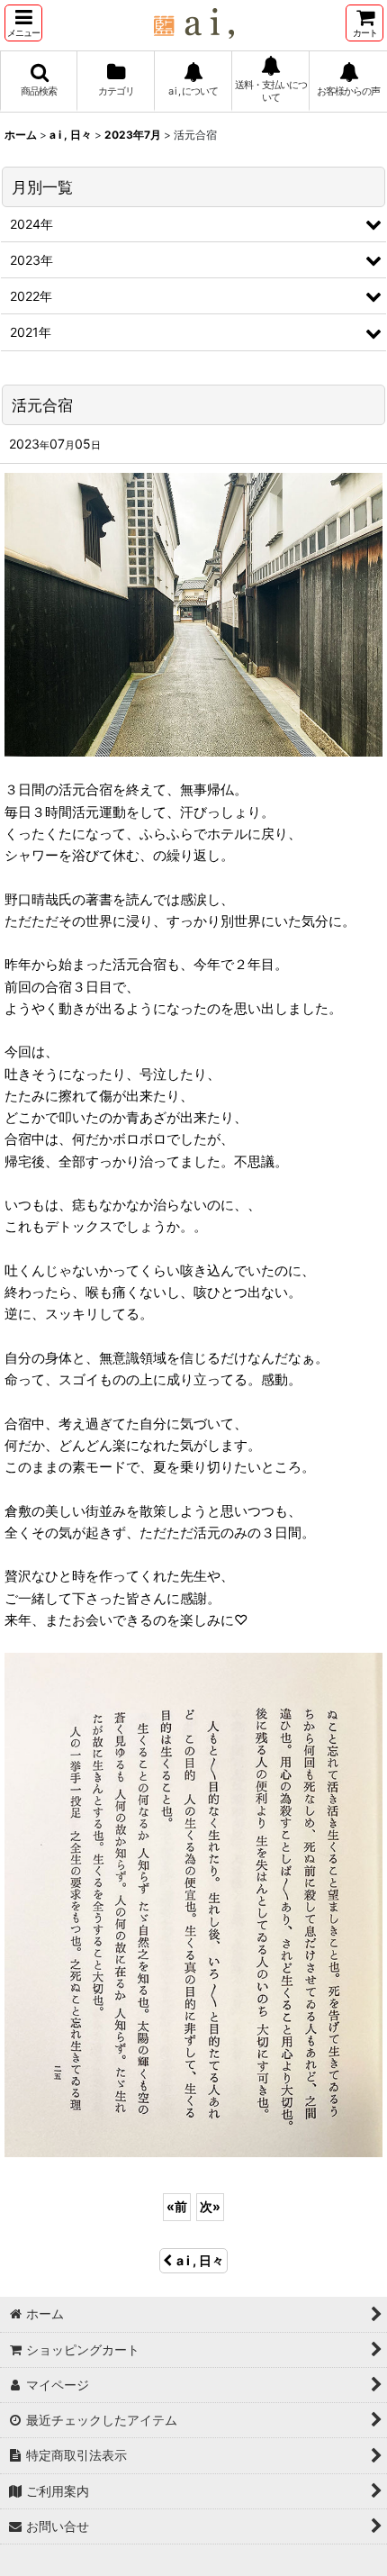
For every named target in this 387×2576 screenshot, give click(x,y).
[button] (23, 23)
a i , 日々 (200, 2260)
